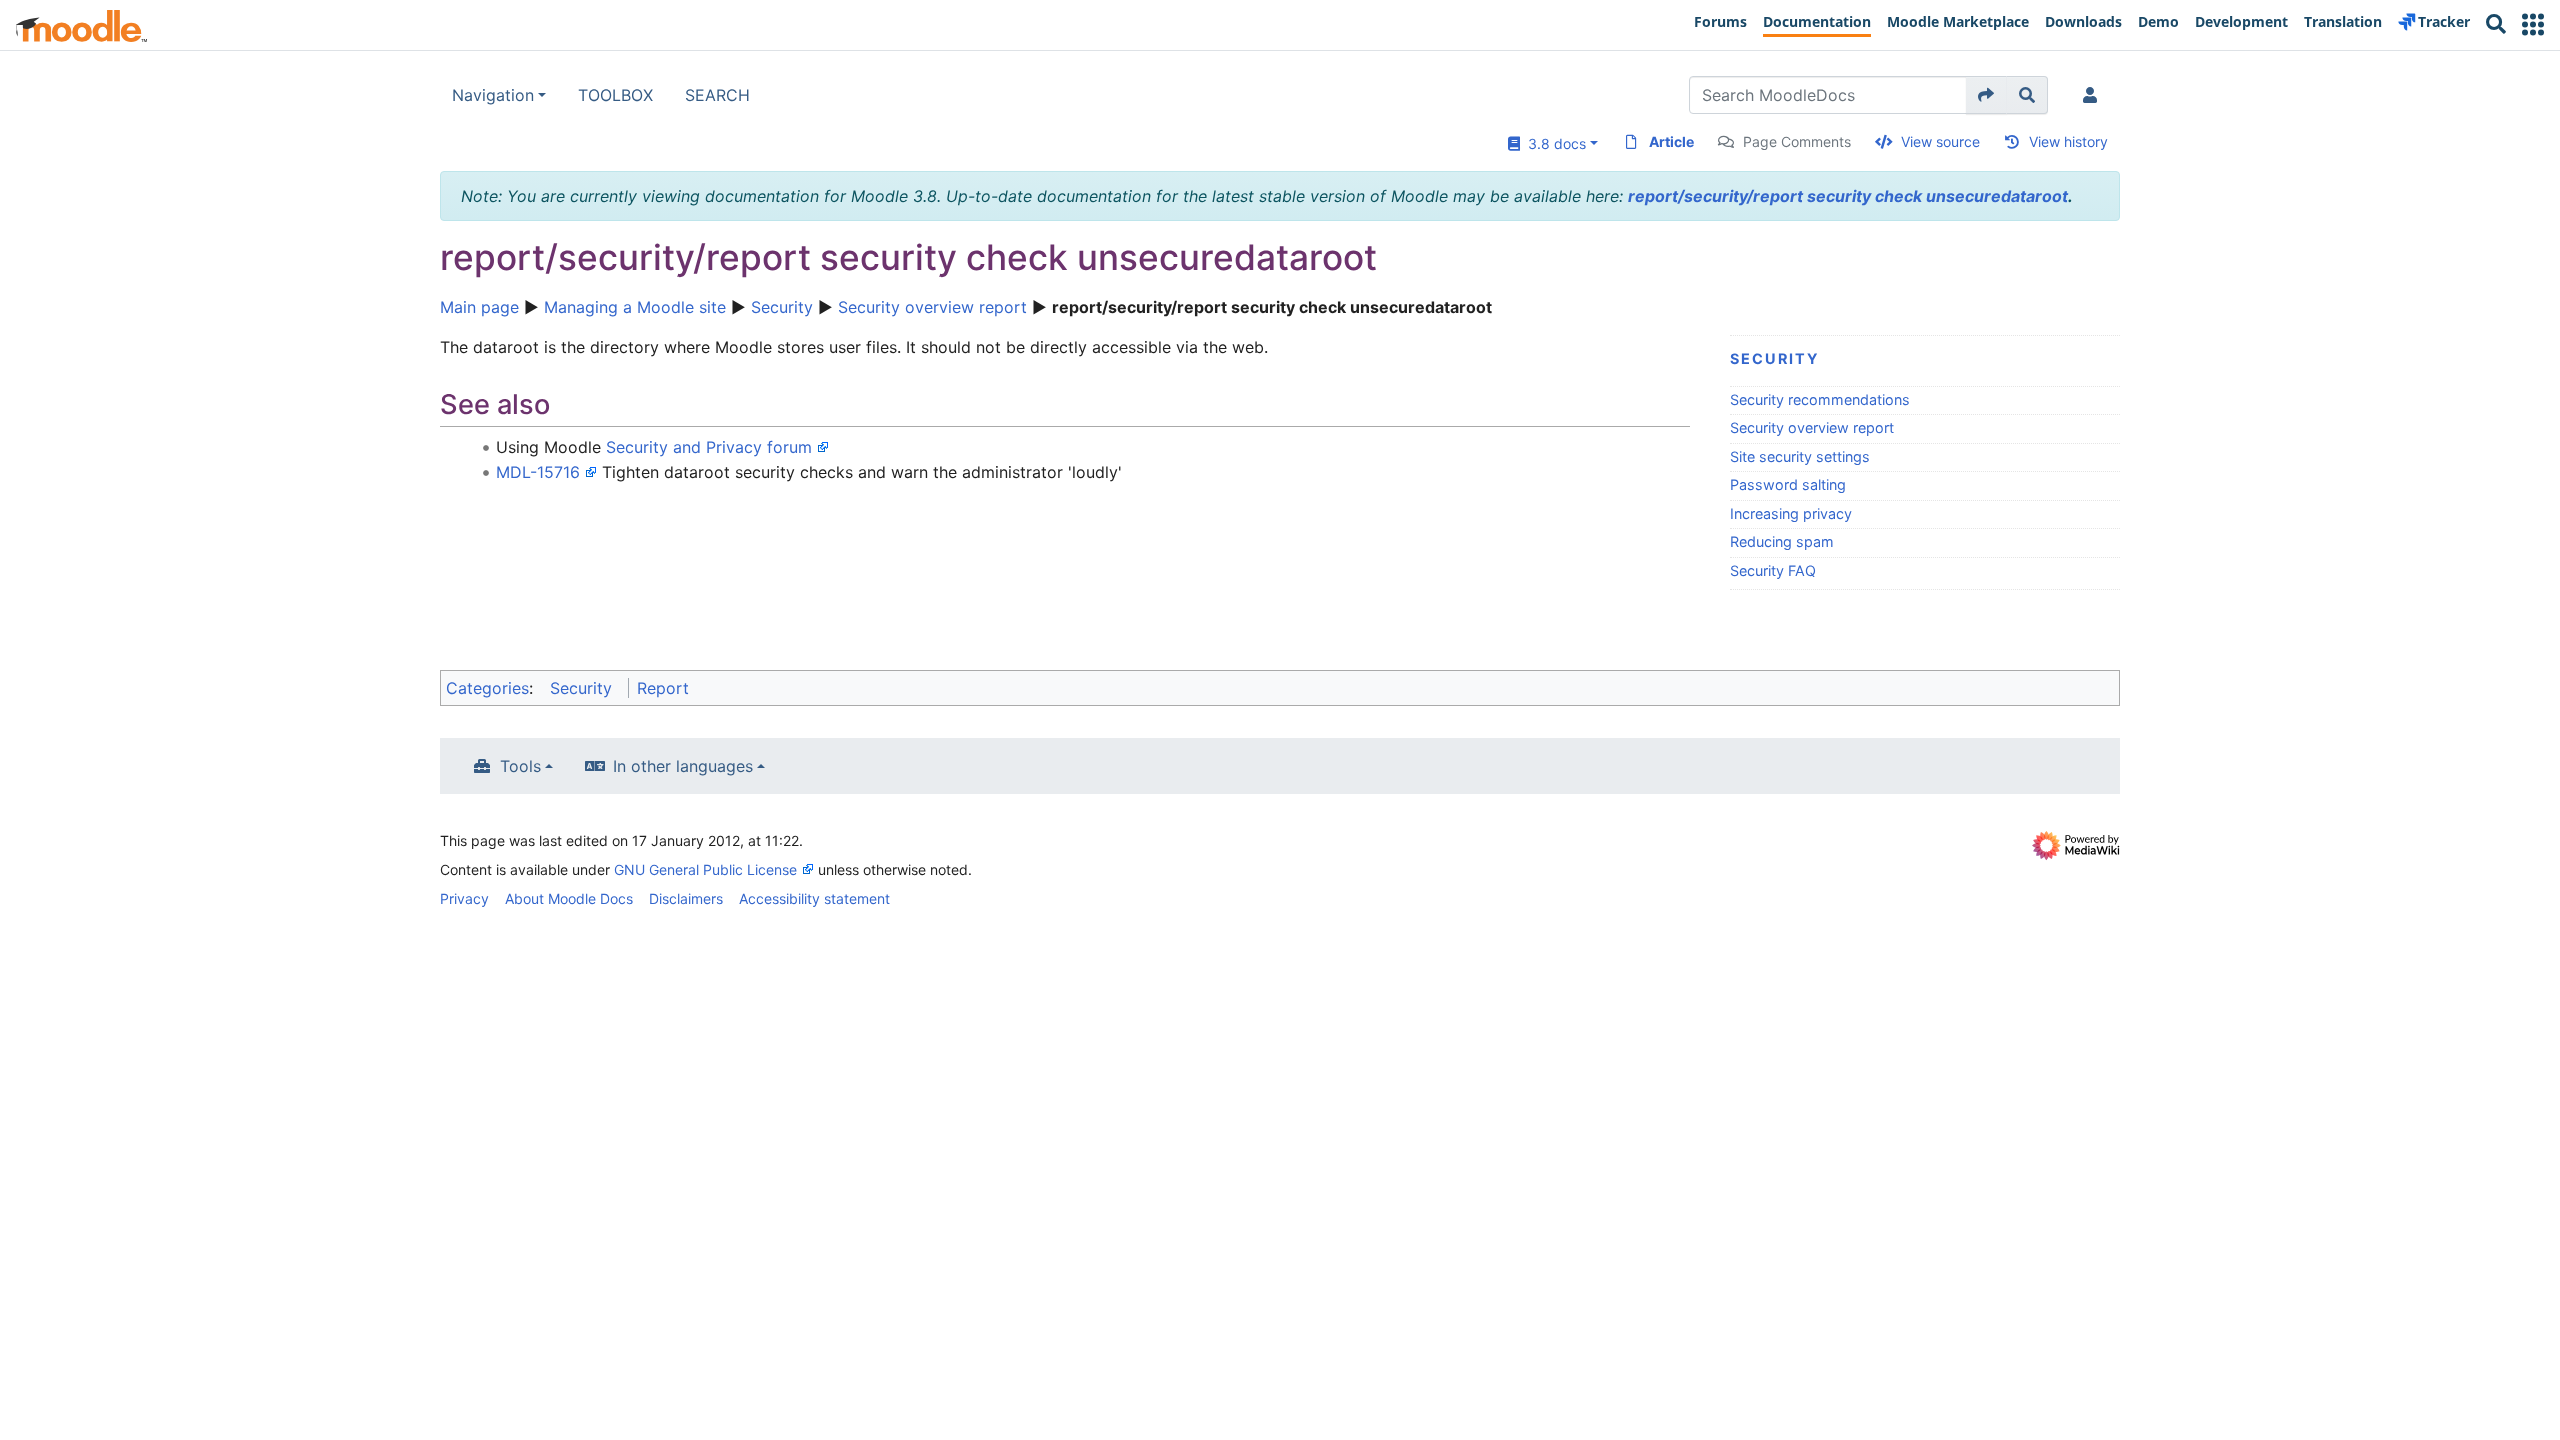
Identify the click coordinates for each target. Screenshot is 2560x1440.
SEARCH (717, 95)
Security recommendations (1820, 399)
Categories (487, 688)
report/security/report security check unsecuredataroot (1848, 196)
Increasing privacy (1791, 513)
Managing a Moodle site (635, 307)
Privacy (464, 898)
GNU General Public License (705, 869)
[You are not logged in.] (2094, 95)
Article (1671, 141)
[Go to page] (1986, 95)
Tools (520, 766)
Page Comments (1797, 141)
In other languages (683, 766)
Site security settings (1800, 456)
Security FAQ (1773, 570)
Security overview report (932, 307)
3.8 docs (1553, 143)
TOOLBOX (615, 95)
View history (2068, 141)
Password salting (1788, 484)
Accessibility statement (814, 898)
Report (663, 688)
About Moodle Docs (569, 898)
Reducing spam (1782, 541)
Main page (479, 307)
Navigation (493, 95)
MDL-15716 (538, 472)
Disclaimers (686, 898)
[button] (2533, 24)
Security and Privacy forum (709, 447)
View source (1940, 141)
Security (782, 307)
